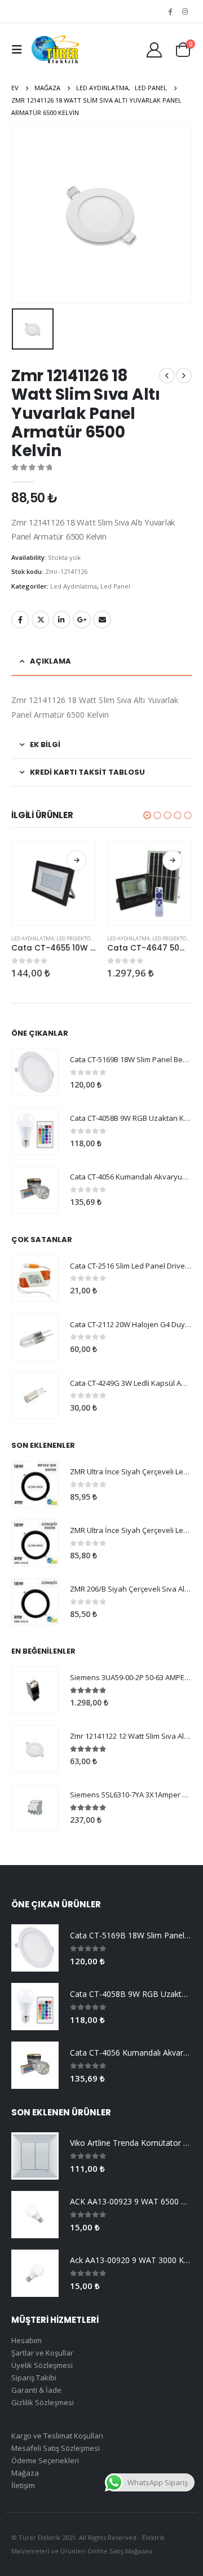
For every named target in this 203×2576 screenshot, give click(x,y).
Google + (82, 620)
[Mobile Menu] (20, 50)
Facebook (20, 620)
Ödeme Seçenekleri (45, 2460)
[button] (147, 815)
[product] (54, 883)
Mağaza (25, 2473)
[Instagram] (185, 11)
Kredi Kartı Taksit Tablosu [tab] (87, 772)
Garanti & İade (36, 2390)
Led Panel (115, 586)
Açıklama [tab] (50, 661)
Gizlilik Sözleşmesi (43, 2402)
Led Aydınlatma (74, 586)
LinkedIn (61, 620)
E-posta (102, 620)
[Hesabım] (154, 49)
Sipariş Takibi (34, 2378)
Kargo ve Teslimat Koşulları (57, 2436)
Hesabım (27, 2340)
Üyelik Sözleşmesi (42, 2365)
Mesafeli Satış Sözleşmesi (56, 2448)
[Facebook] (170, 11)
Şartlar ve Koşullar (42, 2353)
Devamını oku (77, 860)
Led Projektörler (80, 938)
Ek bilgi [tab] (45, 744)
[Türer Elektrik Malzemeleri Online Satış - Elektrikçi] (55, 50)
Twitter (41, 620)
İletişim (23, 2485)
